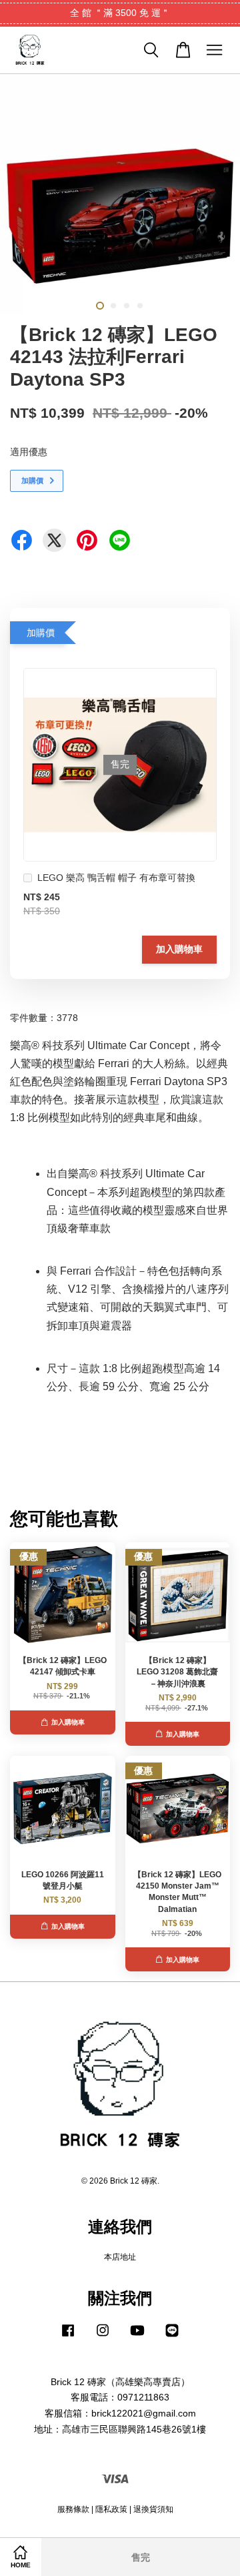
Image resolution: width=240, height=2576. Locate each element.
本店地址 (120, 2257)
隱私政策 (111, 2509)
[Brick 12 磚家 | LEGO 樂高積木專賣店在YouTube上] (137, 2337)
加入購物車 (179, 949)
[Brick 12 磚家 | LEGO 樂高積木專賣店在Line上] (172, 2337)
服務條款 (73, 2509)
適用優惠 (29, 452)
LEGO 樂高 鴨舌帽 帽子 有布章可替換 (116, 878)
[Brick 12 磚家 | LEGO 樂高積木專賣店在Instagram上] (103, 2337)
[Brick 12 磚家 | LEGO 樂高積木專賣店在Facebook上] (68, 2337)
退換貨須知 (153, 2509)
